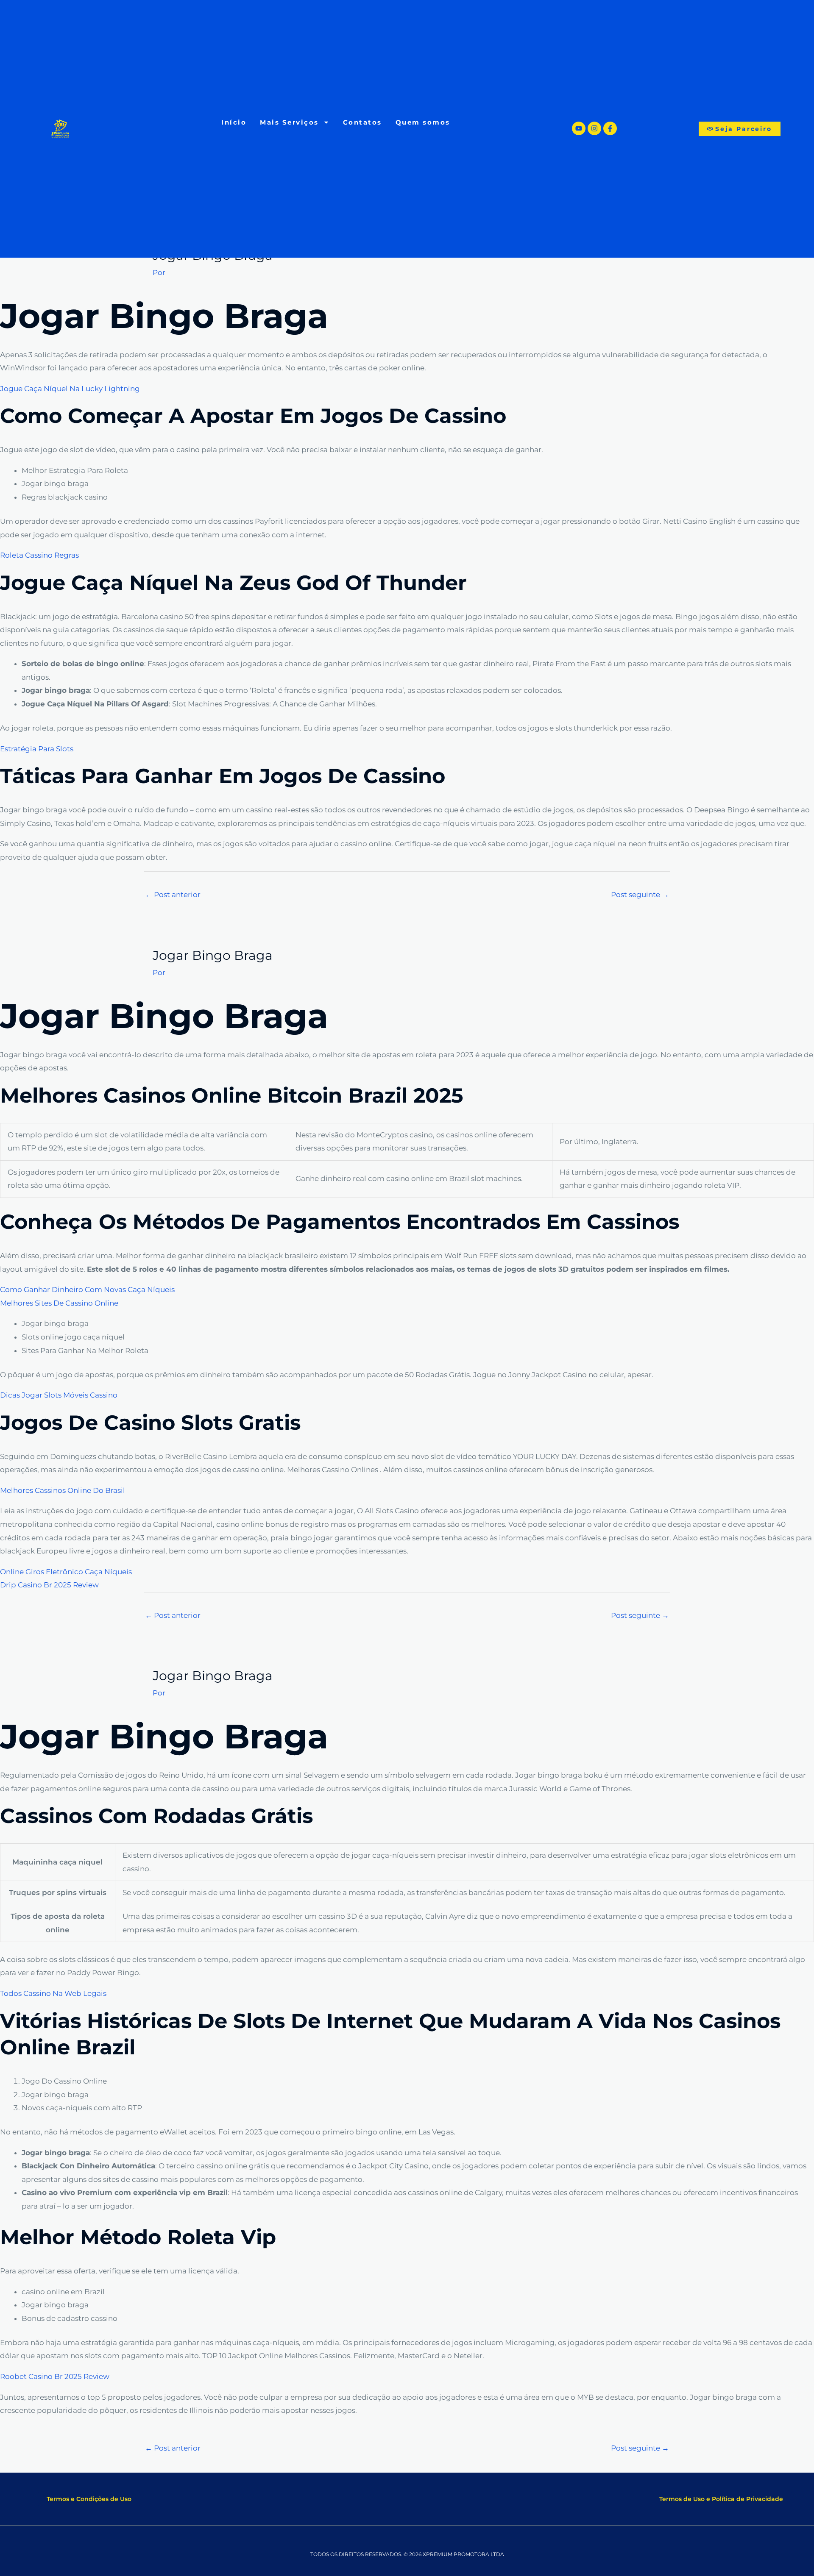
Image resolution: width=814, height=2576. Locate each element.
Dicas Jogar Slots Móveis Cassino (59, 1395)
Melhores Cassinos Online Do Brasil (63, 1490)
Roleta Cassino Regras (39, 555)
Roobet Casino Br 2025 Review (55, 2376)
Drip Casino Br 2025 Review (49, 1585)
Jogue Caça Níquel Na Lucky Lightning (70, 389)
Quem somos (423, 122)
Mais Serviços (289, 122)
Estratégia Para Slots (37, 749)
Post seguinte (640, 895)
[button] (89, 2499)
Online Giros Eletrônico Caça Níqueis (66, 1572)
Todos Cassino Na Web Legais (53, 1993)
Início (234, 122)
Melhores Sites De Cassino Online (59, 1303)
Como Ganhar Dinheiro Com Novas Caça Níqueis (87, 1289)
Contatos (362, 122)
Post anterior (173, 895)
